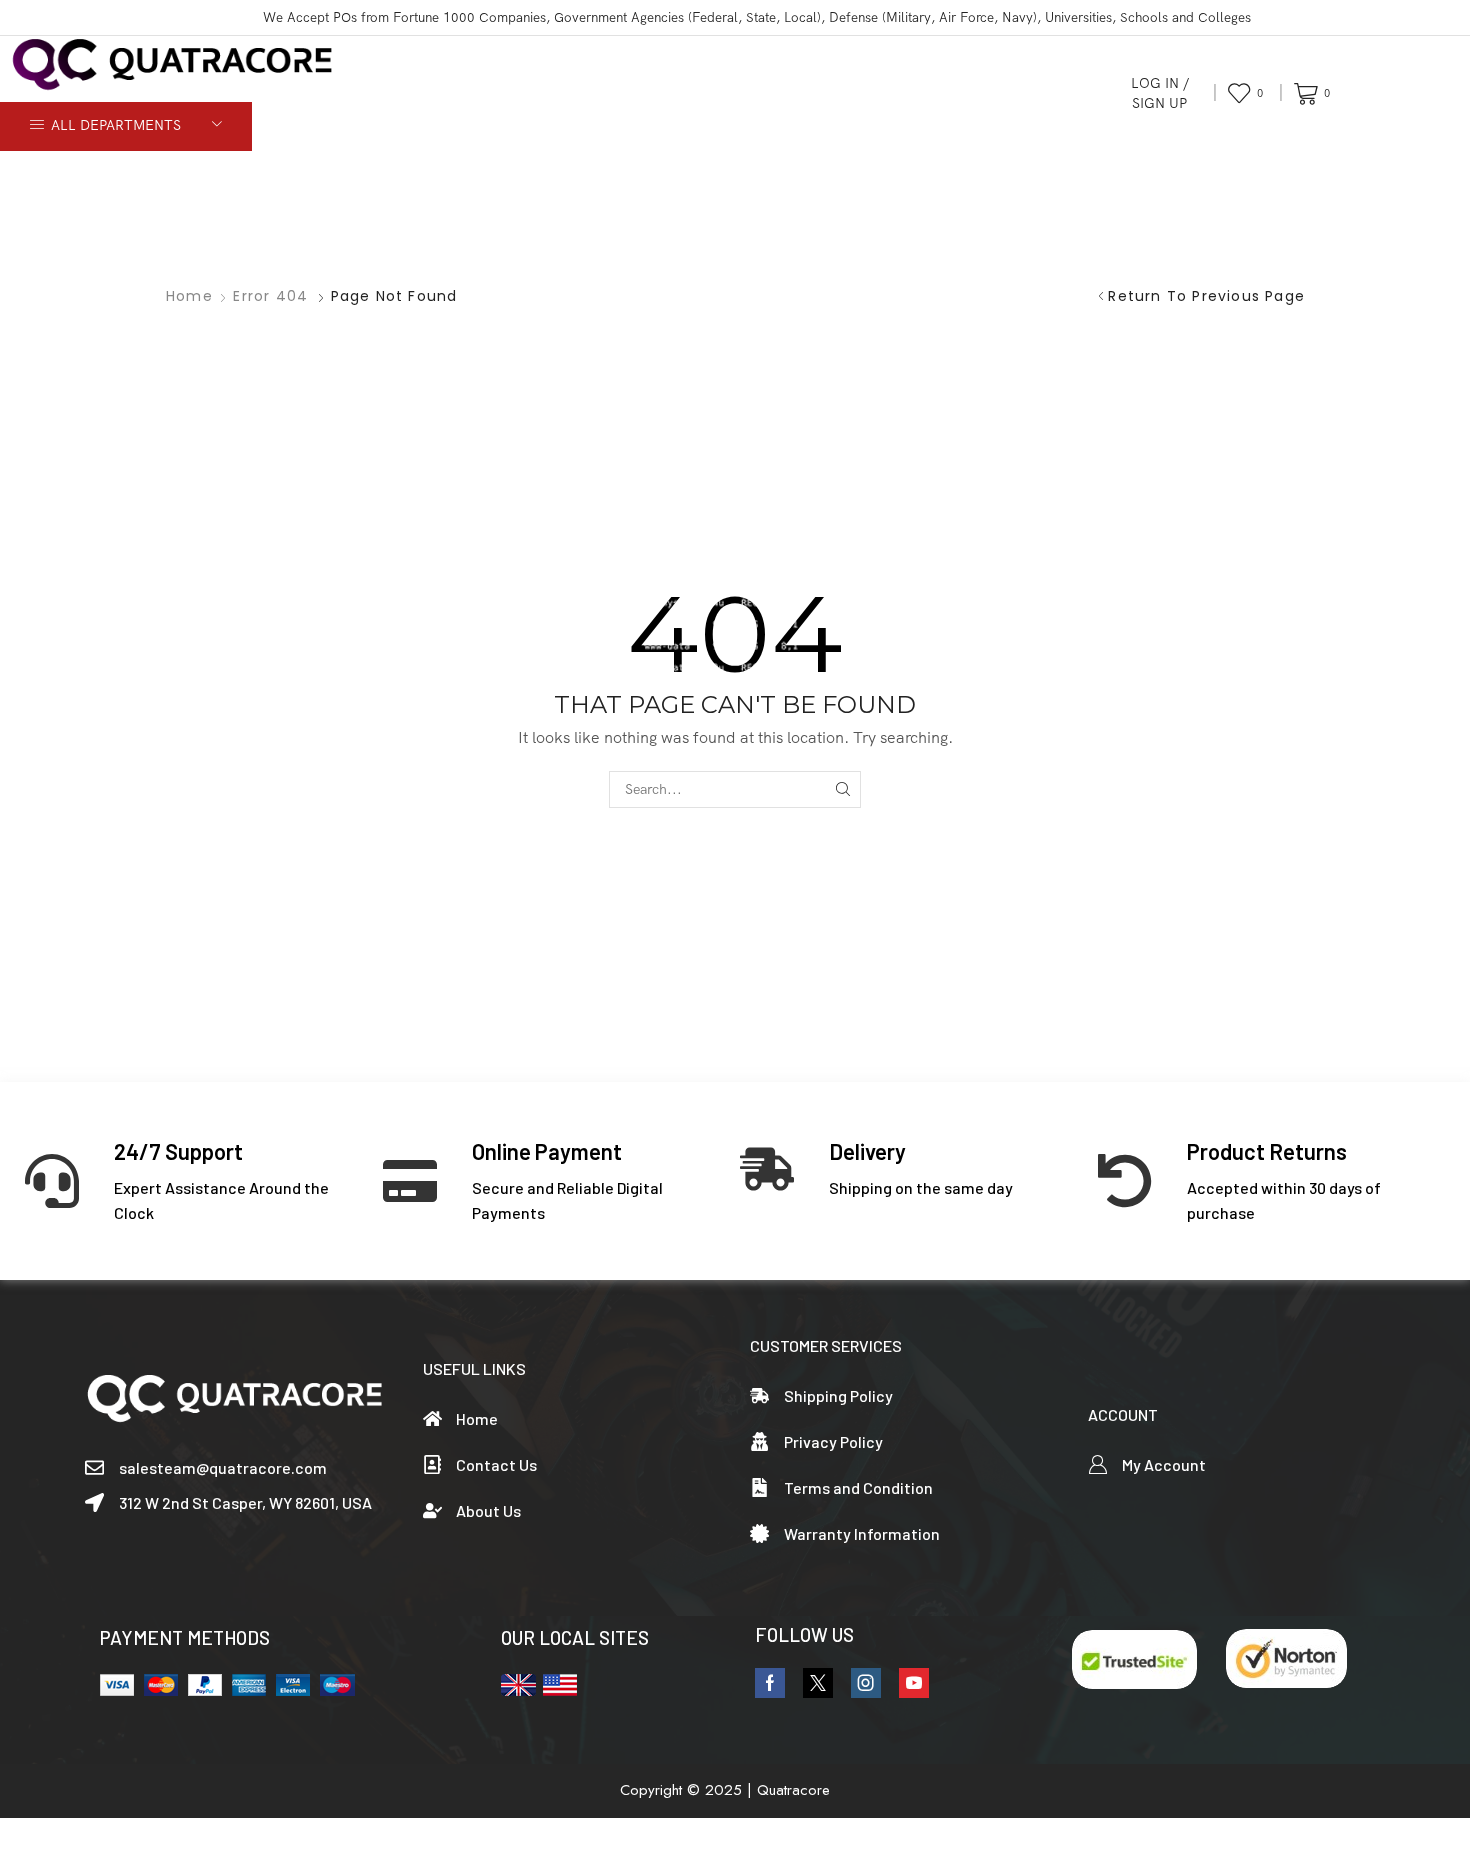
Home (189, 296)
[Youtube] (914, 1683)
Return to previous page (1206, 296)
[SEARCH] (842, 789)
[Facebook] (770, 1683)
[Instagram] (866, 1683)
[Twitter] (818, 1683)
